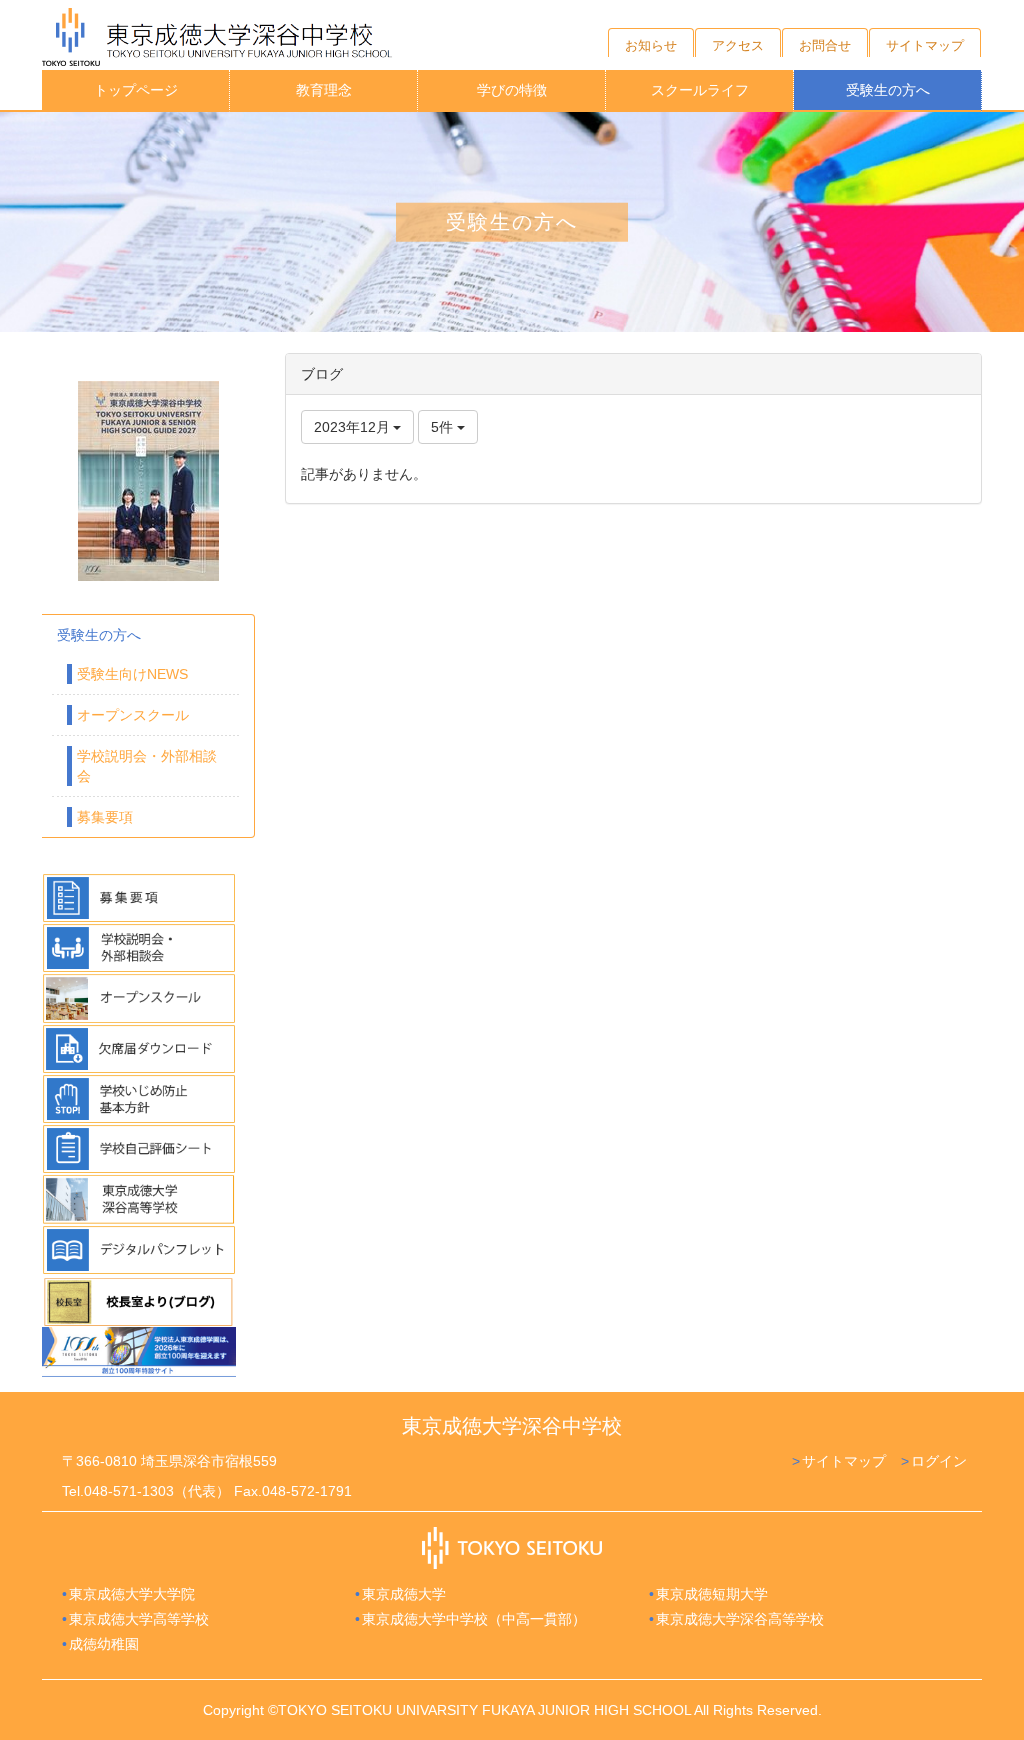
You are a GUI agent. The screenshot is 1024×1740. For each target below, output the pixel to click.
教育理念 (324, 90)
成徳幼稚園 (104, 1644)
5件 (444, 427)
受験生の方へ (888, 90)
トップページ (136, 90)
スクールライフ (700, 90)
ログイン (939, 1461)
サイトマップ (844, 1461)
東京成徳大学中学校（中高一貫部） (474, 1619)
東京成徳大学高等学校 (139, 1619)
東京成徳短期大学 (712, 1594)
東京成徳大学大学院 (132, 1594)
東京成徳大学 (404, 1594)
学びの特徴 (512, 90)
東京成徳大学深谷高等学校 (740, 1619)
